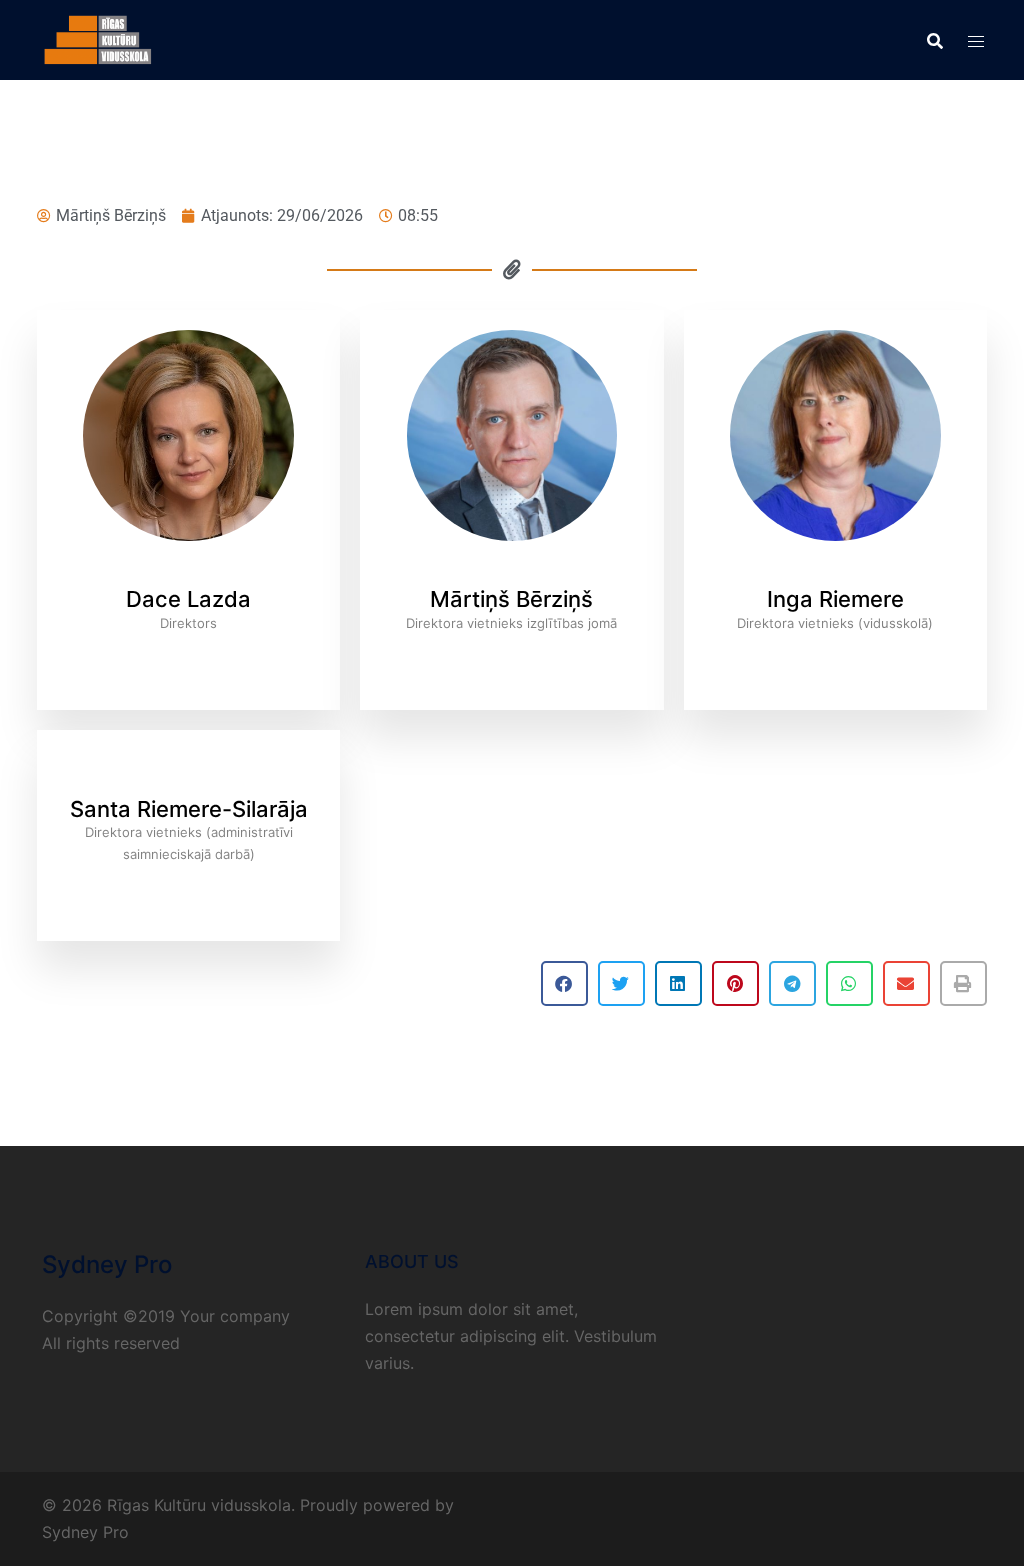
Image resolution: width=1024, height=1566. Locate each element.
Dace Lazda (188, 599)
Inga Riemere (835, 599)
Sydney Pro (85, 1532)
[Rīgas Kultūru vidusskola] (98, 38)
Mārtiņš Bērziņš (511, 599)
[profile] (188, 573)
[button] (564, 983)
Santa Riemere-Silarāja (189, 809)
